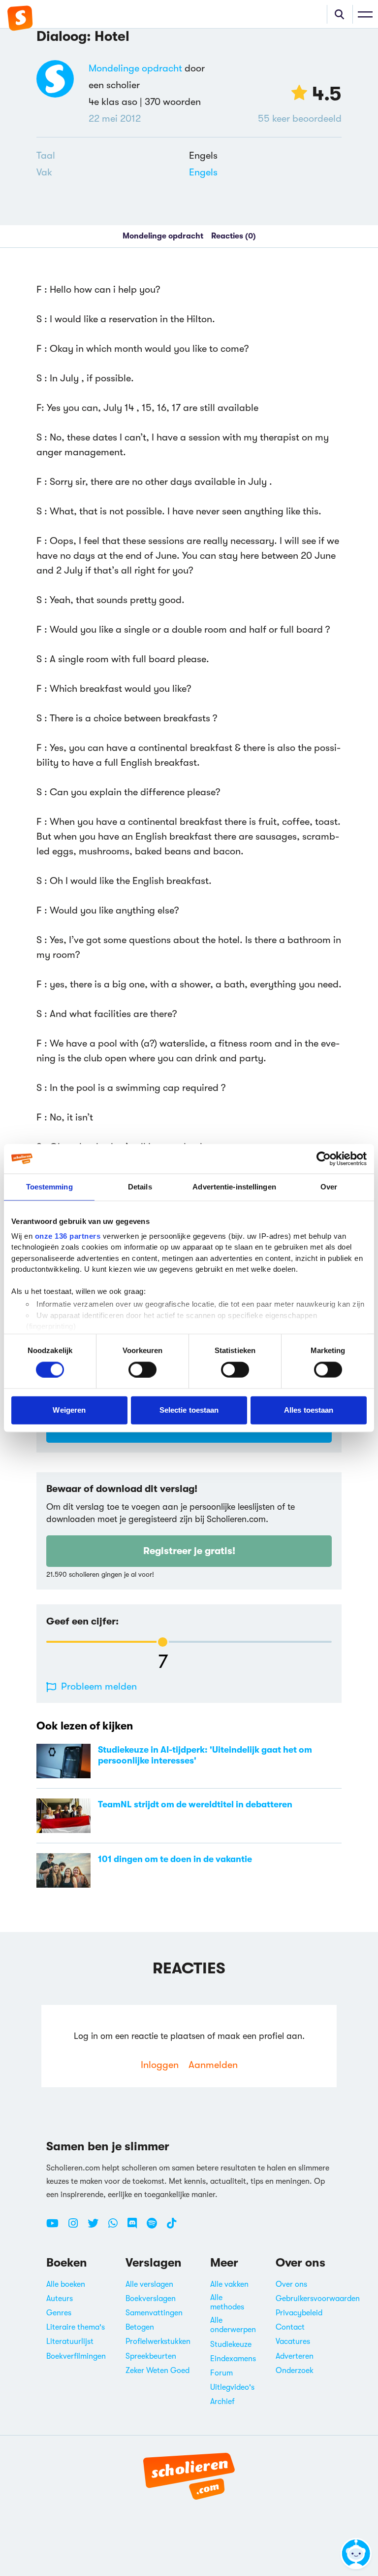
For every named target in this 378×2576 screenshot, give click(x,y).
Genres (59, 2313)
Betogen (140, 2327)
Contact (290, 2327)
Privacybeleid (299, 2313)
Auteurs (60, 2299)
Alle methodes (227, 2302)
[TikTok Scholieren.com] (172, 2227)
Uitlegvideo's (232, 2387)
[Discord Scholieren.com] (136, 2227)
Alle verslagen (149, 2284)
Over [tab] (329, 1187)
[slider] (163, 1642)
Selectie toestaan (189, 1410)
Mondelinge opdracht (135, 68)
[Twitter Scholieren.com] (97, 2227)
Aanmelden (213, 2065)
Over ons (291, 2284)
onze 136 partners (68, 1236)
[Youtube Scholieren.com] (56, 2227)
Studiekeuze (231, 2344)
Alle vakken (229, 2284)
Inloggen (160, 2065)
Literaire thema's (76, 2327)
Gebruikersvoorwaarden (318, 2299)
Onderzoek (295, 2371)
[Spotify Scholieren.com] (156, 2227)
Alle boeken (66, 2284)
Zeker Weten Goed (157, 2371)
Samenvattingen (154, 2313)
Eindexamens (233, 2359)
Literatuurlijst (70, 2341)
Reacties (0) (234, 236)
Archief (222, 2402)
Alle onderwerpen (233, 2325)
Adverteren (295, 2356)
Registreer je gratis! (189, 1551)
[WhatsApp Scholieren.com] (117, 2227)
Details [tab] (140, 1187)
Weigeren (69, 1410)
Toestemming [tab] (49, 1187)
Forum (221, 2373)
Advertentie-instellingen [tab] (234, 1187)
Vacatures (293, 2341)
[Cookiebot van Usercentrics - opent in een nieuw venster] (324, 1159)
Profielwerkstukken (158, 2341)
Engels (203, 172)
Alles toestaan (309, 1410)
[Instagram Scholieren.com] (77, 2227)
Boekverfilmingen (76, 2356)
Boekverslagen (151, 2299)
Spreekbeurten (151, 2356)
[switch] (142, 1369)
